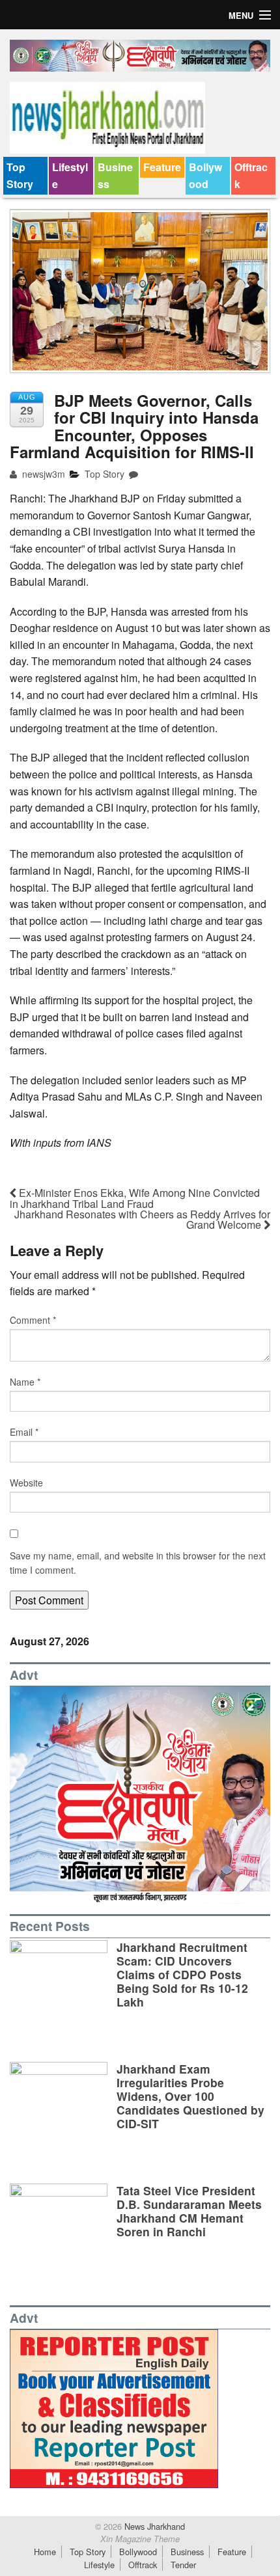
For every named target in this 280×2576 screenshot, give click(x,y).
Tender (183, 2565)
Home (45, 2552)
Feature (162, 167)
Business (115, 175)
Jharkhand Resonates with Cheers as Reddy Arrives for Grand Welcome (142, 1219)
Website (26, 1483)
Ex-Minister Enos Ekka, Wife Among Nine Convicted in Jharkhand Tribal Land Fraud (135, 1198)
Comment (33, 1320)
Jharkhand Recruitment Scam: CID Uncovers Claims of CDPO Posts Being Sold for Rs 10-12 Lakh (182, 1974)
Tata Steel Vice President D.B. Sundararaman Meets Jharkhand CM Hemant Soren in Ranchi (189, 2211)
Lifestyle (70, 175)
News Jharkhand (153, 2526)
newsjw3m (42, 474)
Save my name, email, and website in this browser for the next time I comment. (138, 1563)
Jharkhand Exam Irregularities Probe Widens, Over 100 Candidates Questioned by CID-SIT (190, 2096)
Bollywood (205, 175)
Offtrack (251, 175)
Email (24, 1432)
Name (25, 1382)
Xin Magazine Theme (140, 2539)
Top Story (20, 175)
